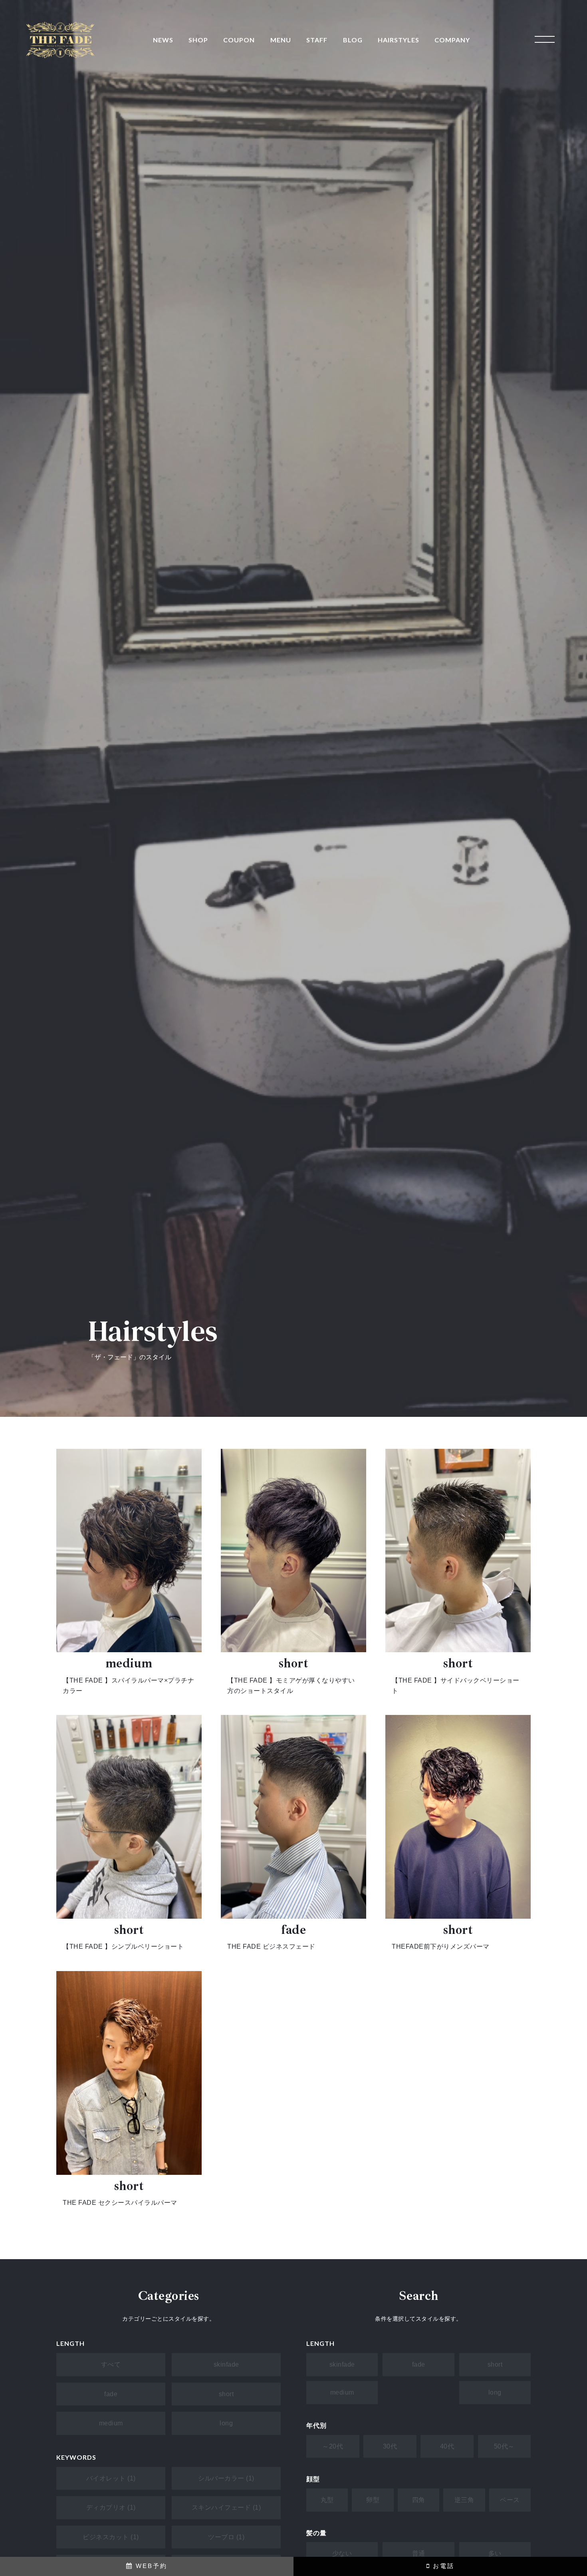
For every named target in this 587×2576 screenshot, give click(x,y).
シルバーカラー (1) (226, 2478)
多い (495, 2553)
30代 (390, 2446)
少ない (342, 2553)
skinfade (226, 2364)
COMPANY (452, 40)
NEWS (163, 40)
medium (111, 2423)
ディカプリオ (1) (111, 2507)
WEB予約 (150, 2566)
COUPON (239, 40)
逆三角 (464, 2500)
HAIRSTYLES (399, 40)
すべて (111, 2364)
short (226, 2394)
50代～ (504, 2446)
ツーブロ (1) (226, 2537)
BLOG (353, 40)
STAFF (317, 40)
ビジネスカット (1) (111, 2537)
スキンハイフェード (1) (226, 2507)
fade (111, 2394)
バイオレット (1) (111, 2478)
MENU (281, 40)
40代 (447, 2446)
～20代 (333, 2446)
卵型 (373, 2500)
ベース (510, 2500)
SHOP (198, 40)
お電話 (442, 2566)
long (226, 2423)
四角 (419, 2500)
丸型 (327, 2500)
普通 (419, 2553)
